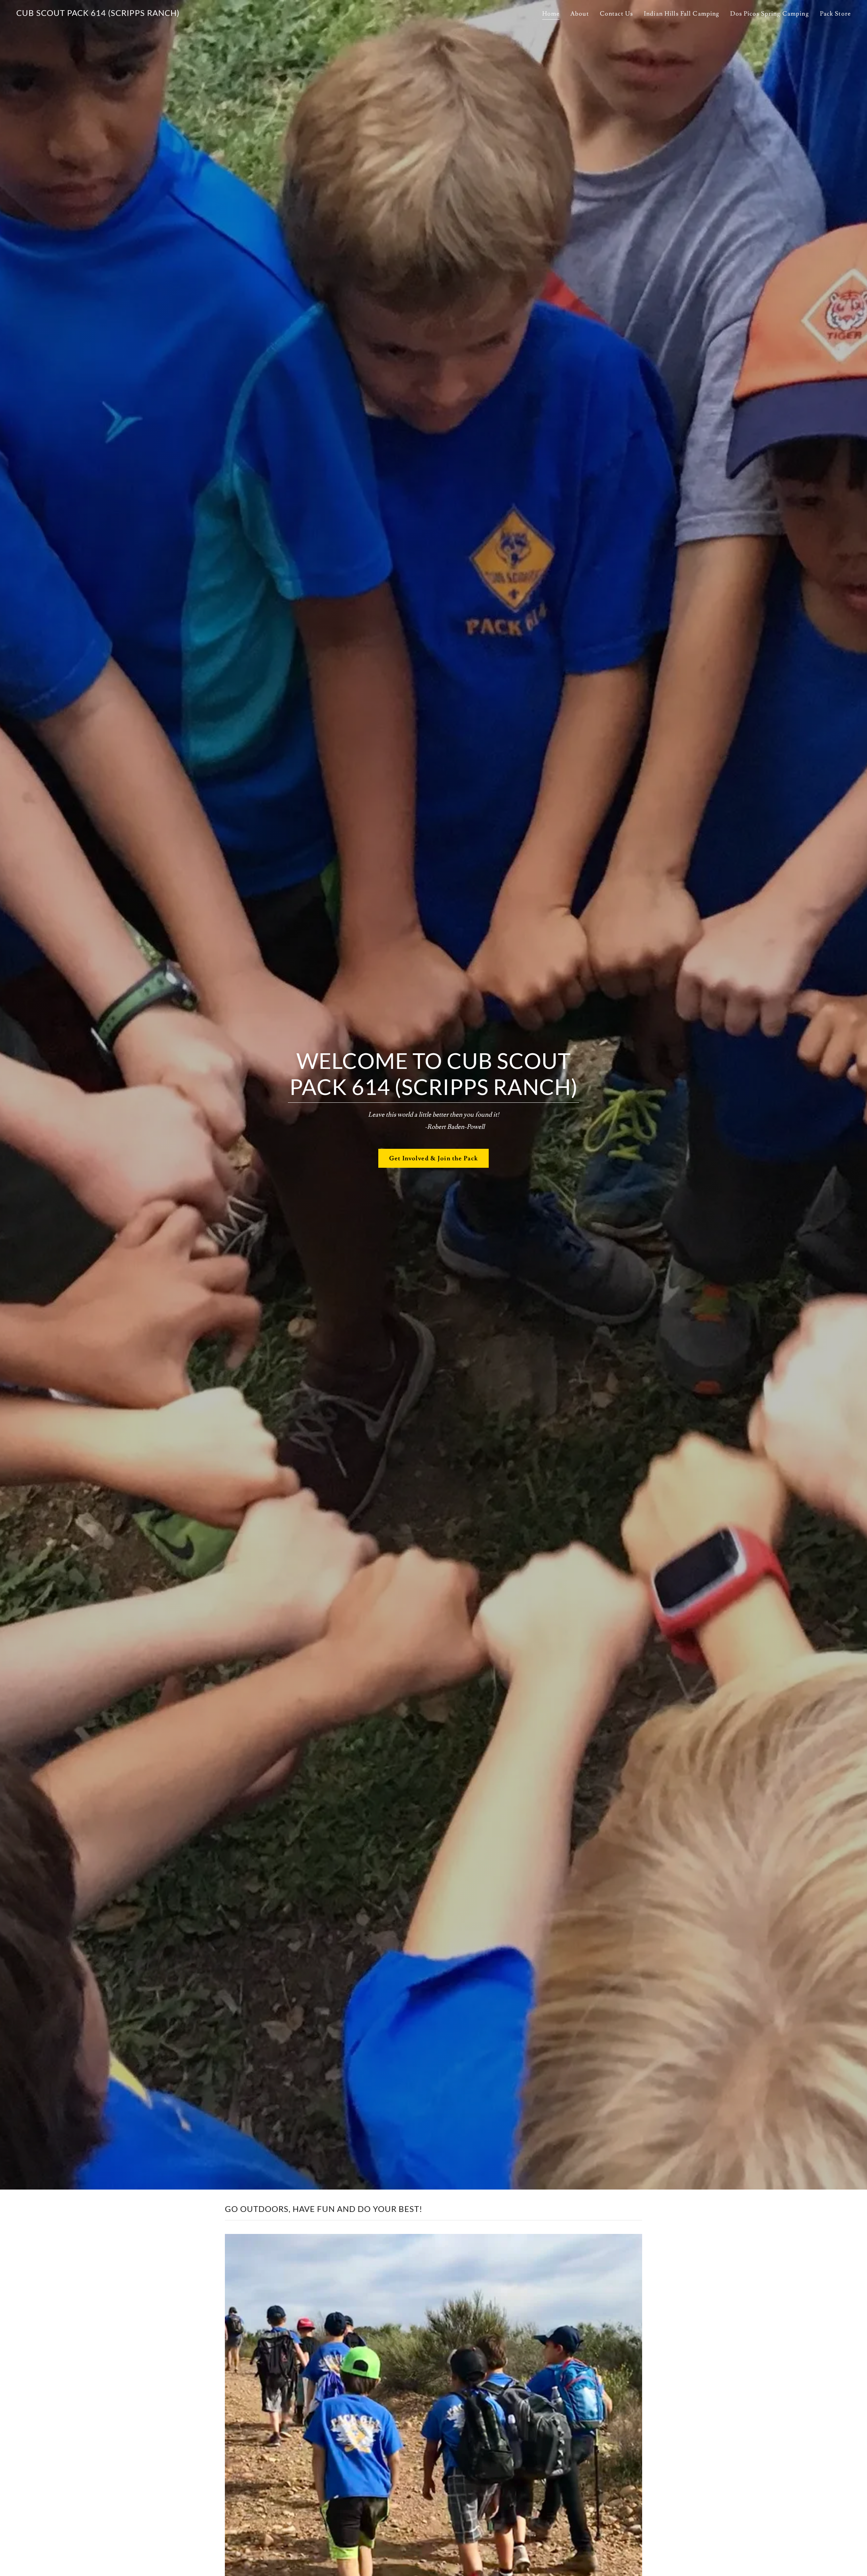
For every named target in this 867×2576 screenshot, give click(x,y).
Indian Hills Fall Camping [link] (682, 14)
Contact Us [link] (616, 14)
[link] (98, 14)
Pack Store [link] (835, 14)
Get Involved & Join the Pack (433, 1158)
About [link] (580, 14)
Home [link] (551, 14)
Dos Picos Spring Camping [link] (769, 14)
